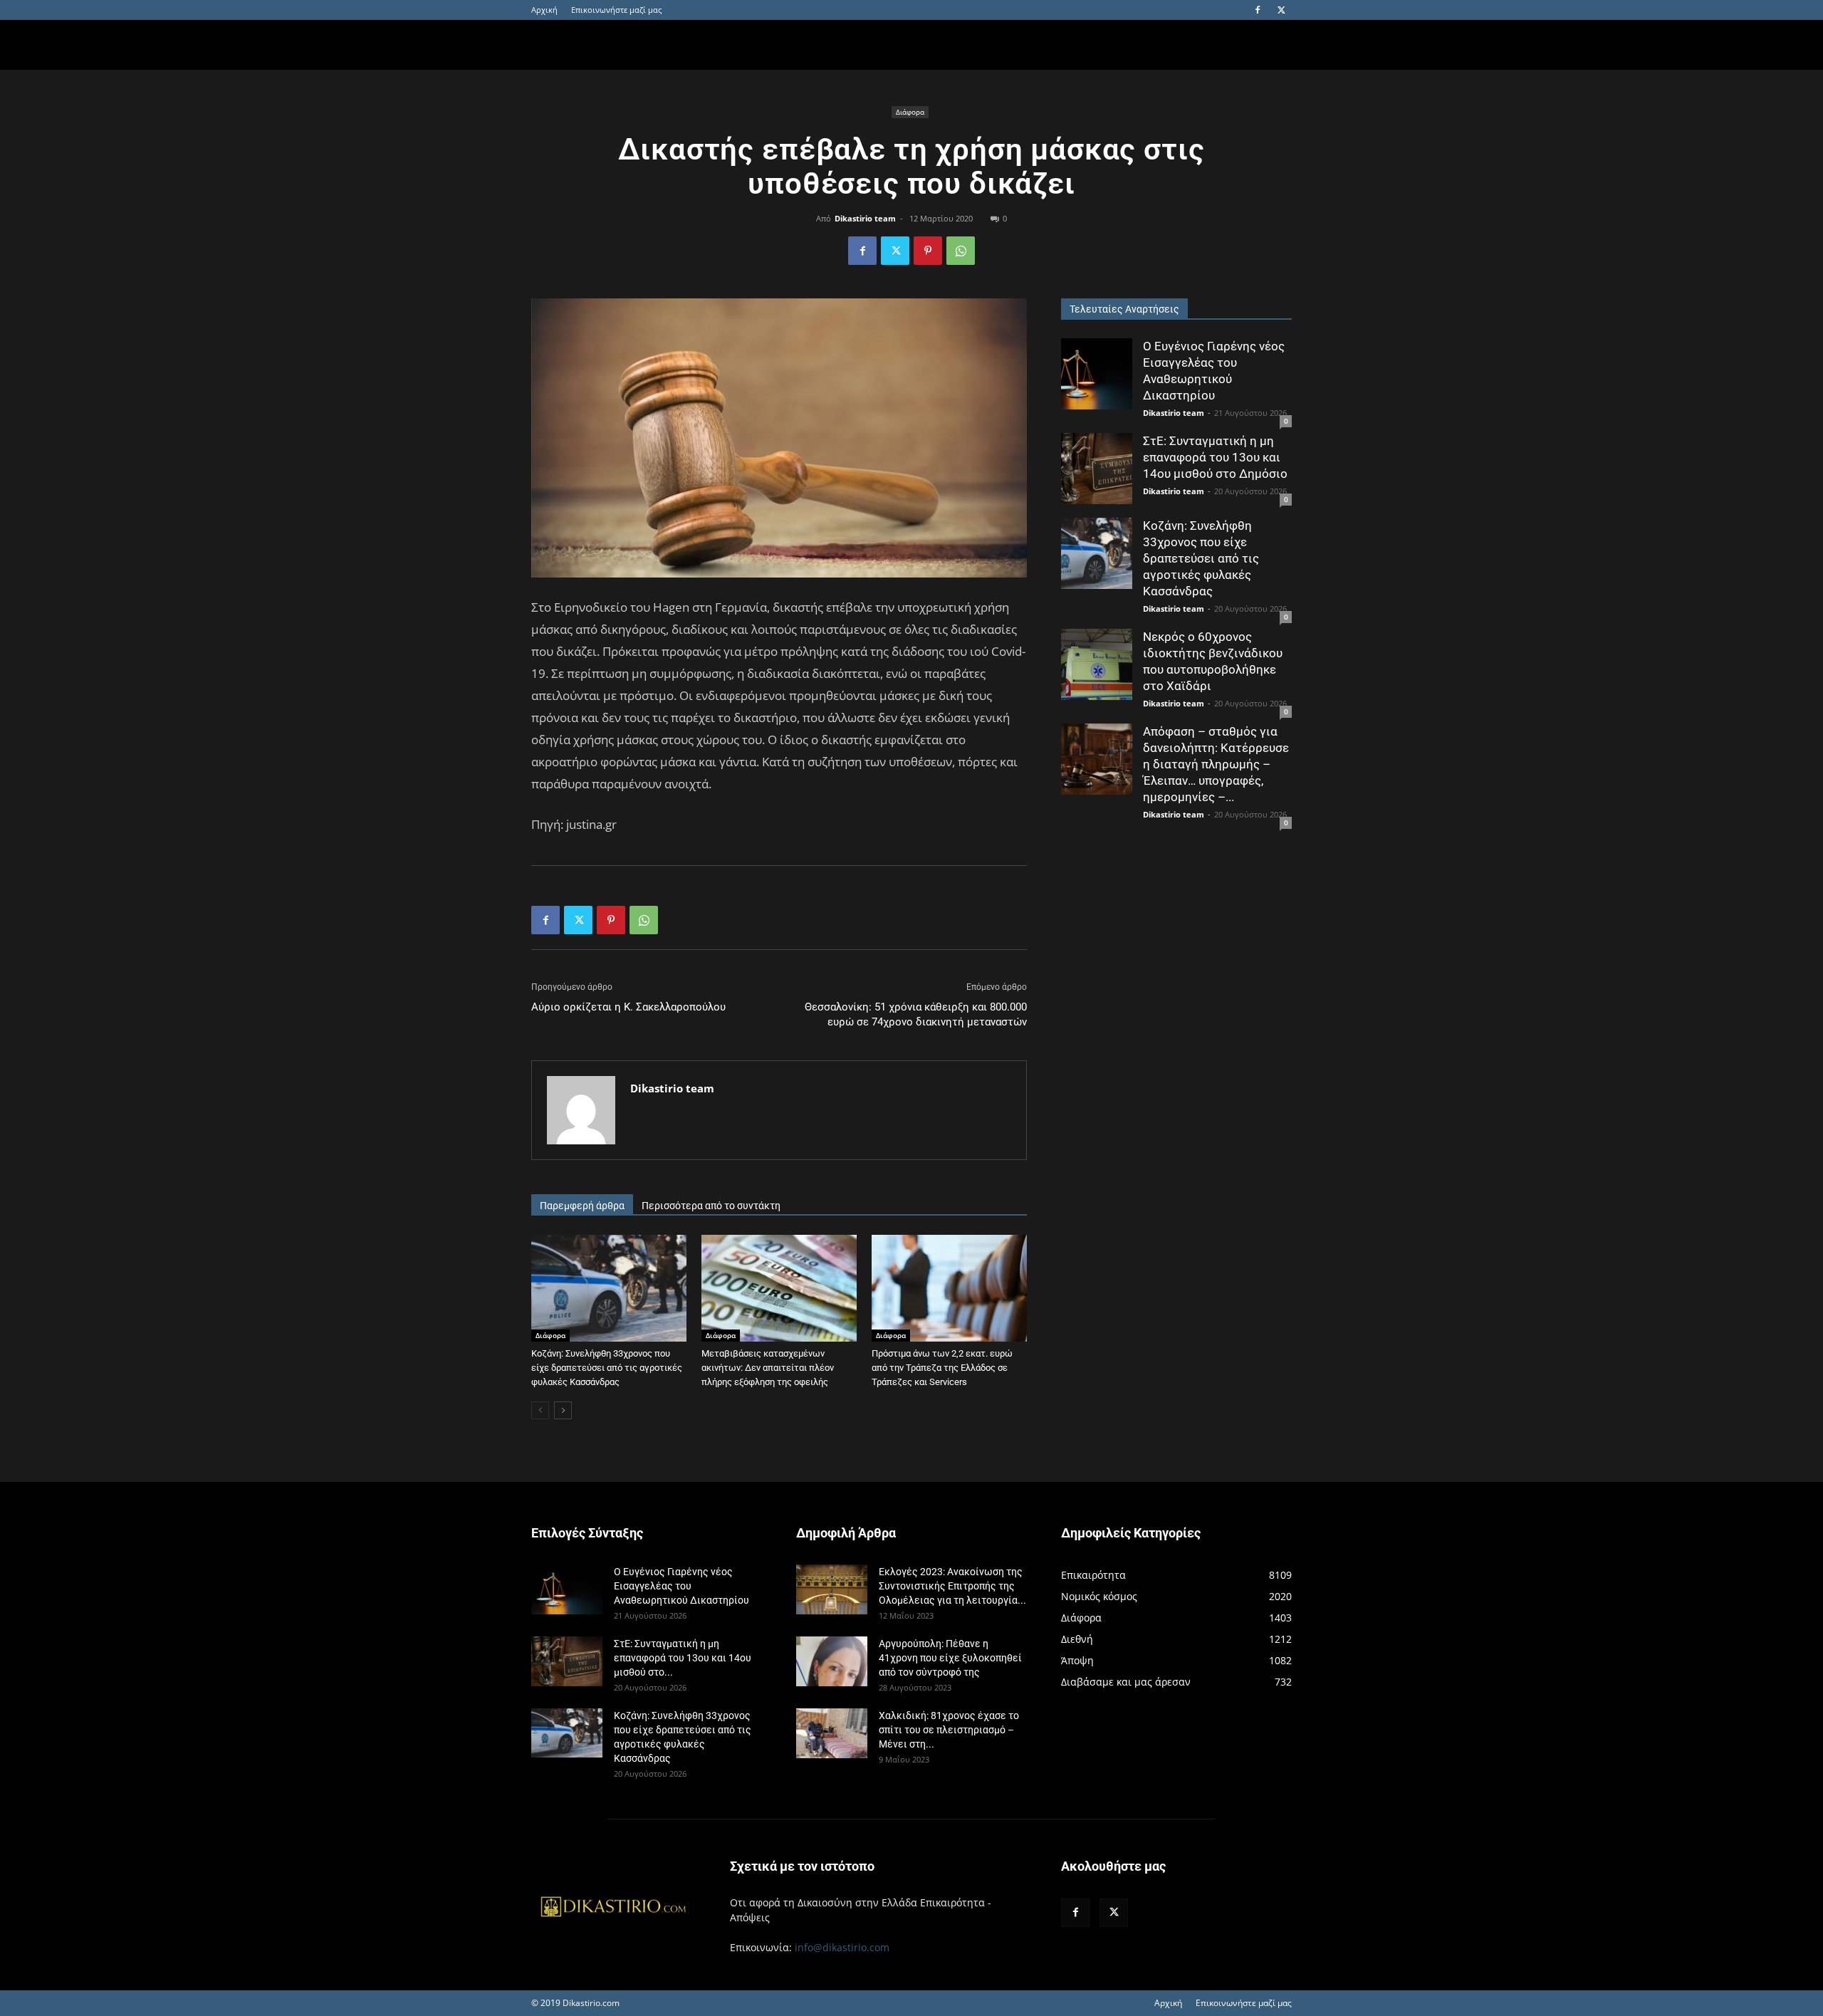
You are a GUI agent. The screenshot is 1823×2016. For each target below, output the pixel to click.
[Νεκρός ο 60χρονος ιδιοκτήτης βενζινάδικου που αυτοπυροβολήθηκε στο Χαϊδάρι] (1097, 664)
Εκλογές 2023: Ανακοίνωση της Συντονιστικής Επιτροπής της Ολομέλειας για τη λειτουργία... (952, 1586)
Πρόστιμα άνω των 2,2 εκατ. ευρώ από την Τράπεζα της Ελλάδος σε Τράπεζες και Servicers (942, 1368)
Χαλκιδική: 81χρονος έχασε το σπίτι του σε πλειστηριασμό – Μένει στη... (949, 1730)
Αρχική (544, 10)
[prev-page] (540, 1410)
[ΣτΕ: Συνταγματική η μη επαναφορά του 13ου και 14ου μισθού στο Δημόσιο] (1097, 469)
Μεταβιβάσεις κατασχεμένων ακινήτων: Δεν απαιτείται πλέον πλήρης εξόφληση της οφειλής (768, 1368)
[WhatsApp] (961, 251)
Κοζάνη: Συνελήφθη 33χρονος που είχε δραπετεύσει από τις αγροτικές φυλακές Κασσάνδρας (607, 1368)
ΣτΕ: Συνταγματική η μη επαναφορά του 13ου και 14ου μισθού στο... (683, 1658)
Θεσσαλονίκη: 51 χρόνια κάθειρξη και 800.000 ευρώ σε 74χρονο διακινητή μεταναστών (916, 1014)
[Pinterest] (928, 251)
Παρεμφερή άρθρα (582, 1206)
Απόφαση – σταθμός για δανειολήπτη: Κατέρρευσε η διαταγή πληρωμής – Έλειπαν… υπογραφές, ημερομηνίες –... (1216, 764)
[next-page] (563, 1410)
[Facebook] (1258, 10)
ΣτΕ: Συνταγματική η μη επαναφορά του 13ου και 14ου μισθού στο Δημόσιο (1215, 457)
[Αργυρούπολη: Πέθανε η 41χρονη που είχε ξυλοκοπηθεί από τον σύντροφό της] (832, 1661)
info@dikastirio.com (842, 1947)
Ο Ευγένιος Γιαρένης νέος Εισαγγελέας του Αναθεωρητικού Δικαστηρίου (681, 1586)
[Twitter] (1281, 10)
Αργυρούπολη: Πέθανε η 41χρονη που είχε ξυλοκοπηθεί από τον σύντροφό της (950, 1658)
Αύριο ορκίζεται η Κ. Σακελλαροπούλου (628, 1007)
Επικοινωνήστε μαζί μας (616, 10)
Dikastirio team (865, 218)
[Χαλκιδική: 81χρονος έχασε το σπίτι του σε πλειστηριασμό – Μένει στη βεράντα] (832, 1733)
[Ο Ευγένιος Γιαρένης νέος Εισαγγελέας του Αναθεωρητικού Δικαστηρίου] (1097, 374)
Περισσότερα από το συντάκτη (711, 1206)
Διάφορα (910, 112)
